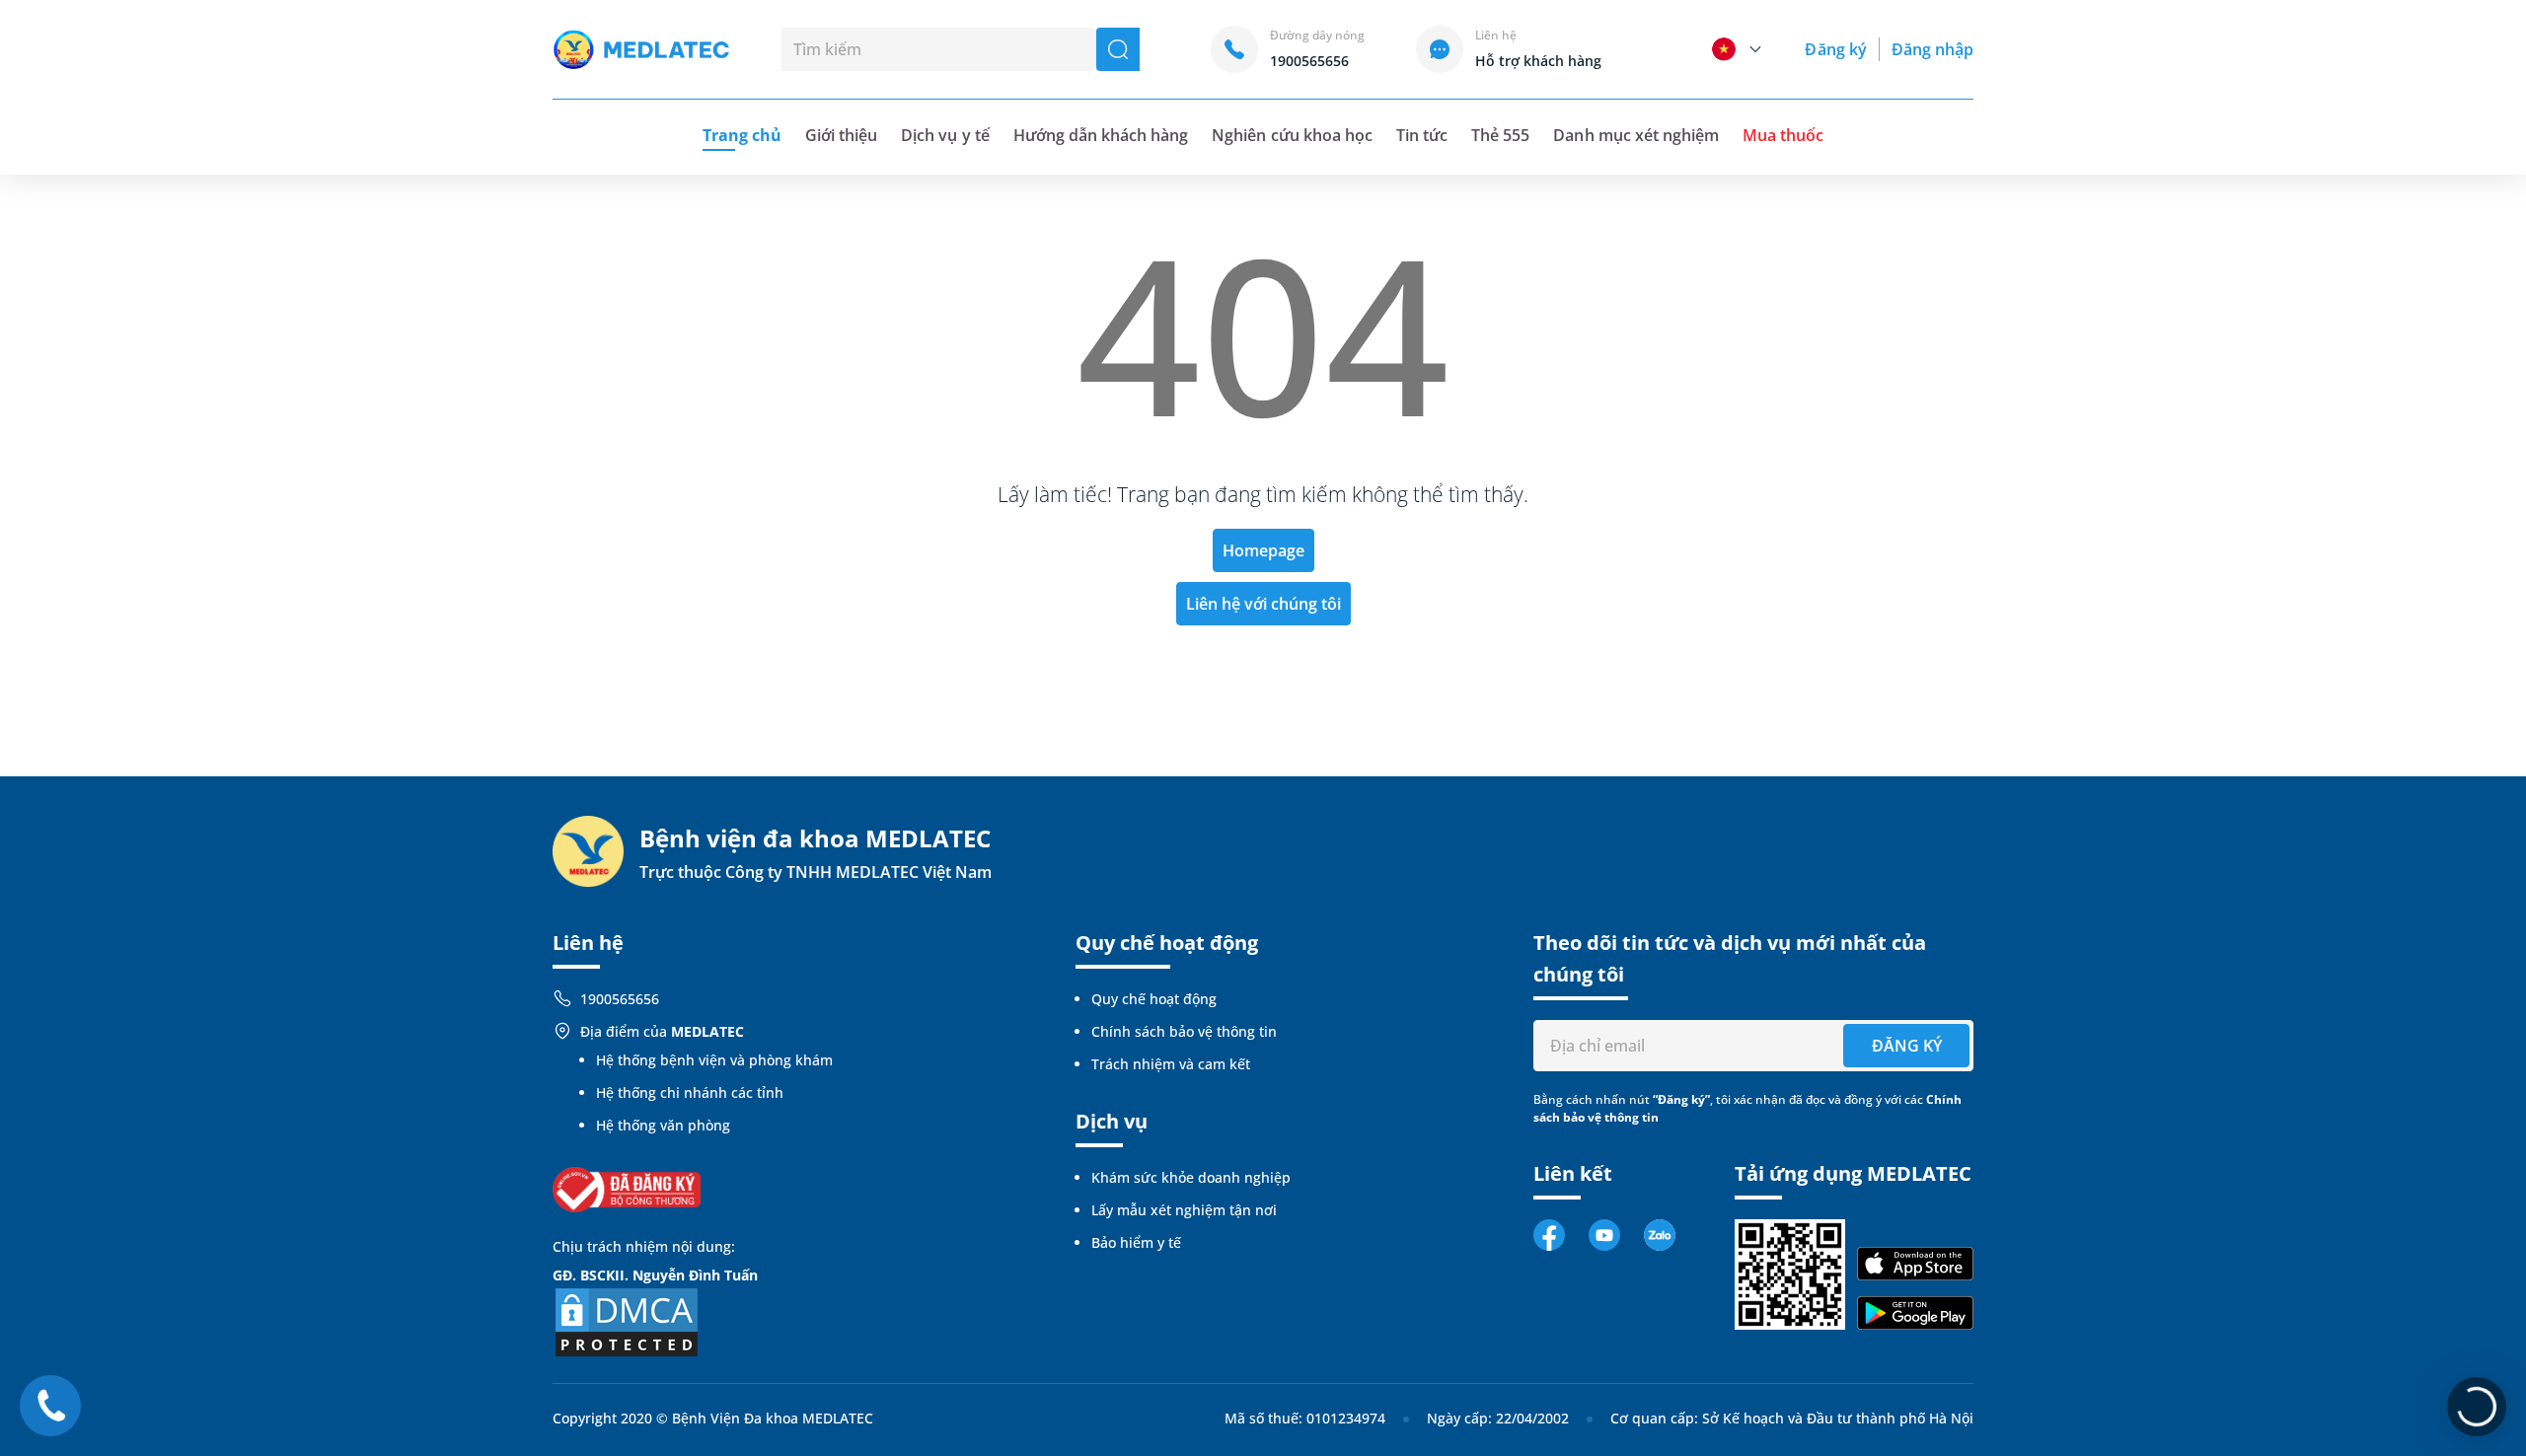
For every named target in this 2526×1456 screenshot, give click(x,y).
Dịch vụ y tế (945, 135)
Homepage (1263, 550)
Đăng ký (1835, 49)
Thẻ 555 (1500, 135)
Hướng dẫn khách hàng (1101, 135)
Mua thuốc (1783, 135)
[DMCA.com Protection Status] (627, 1320)
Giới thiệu (841, 135)
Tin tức (1422, 135)
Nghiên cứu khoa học (1292, 135)
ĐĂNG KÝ (1907, 1046)
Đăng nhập (1932, 49)
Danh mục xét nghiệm (1636, 135)
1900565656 (620, 999)
